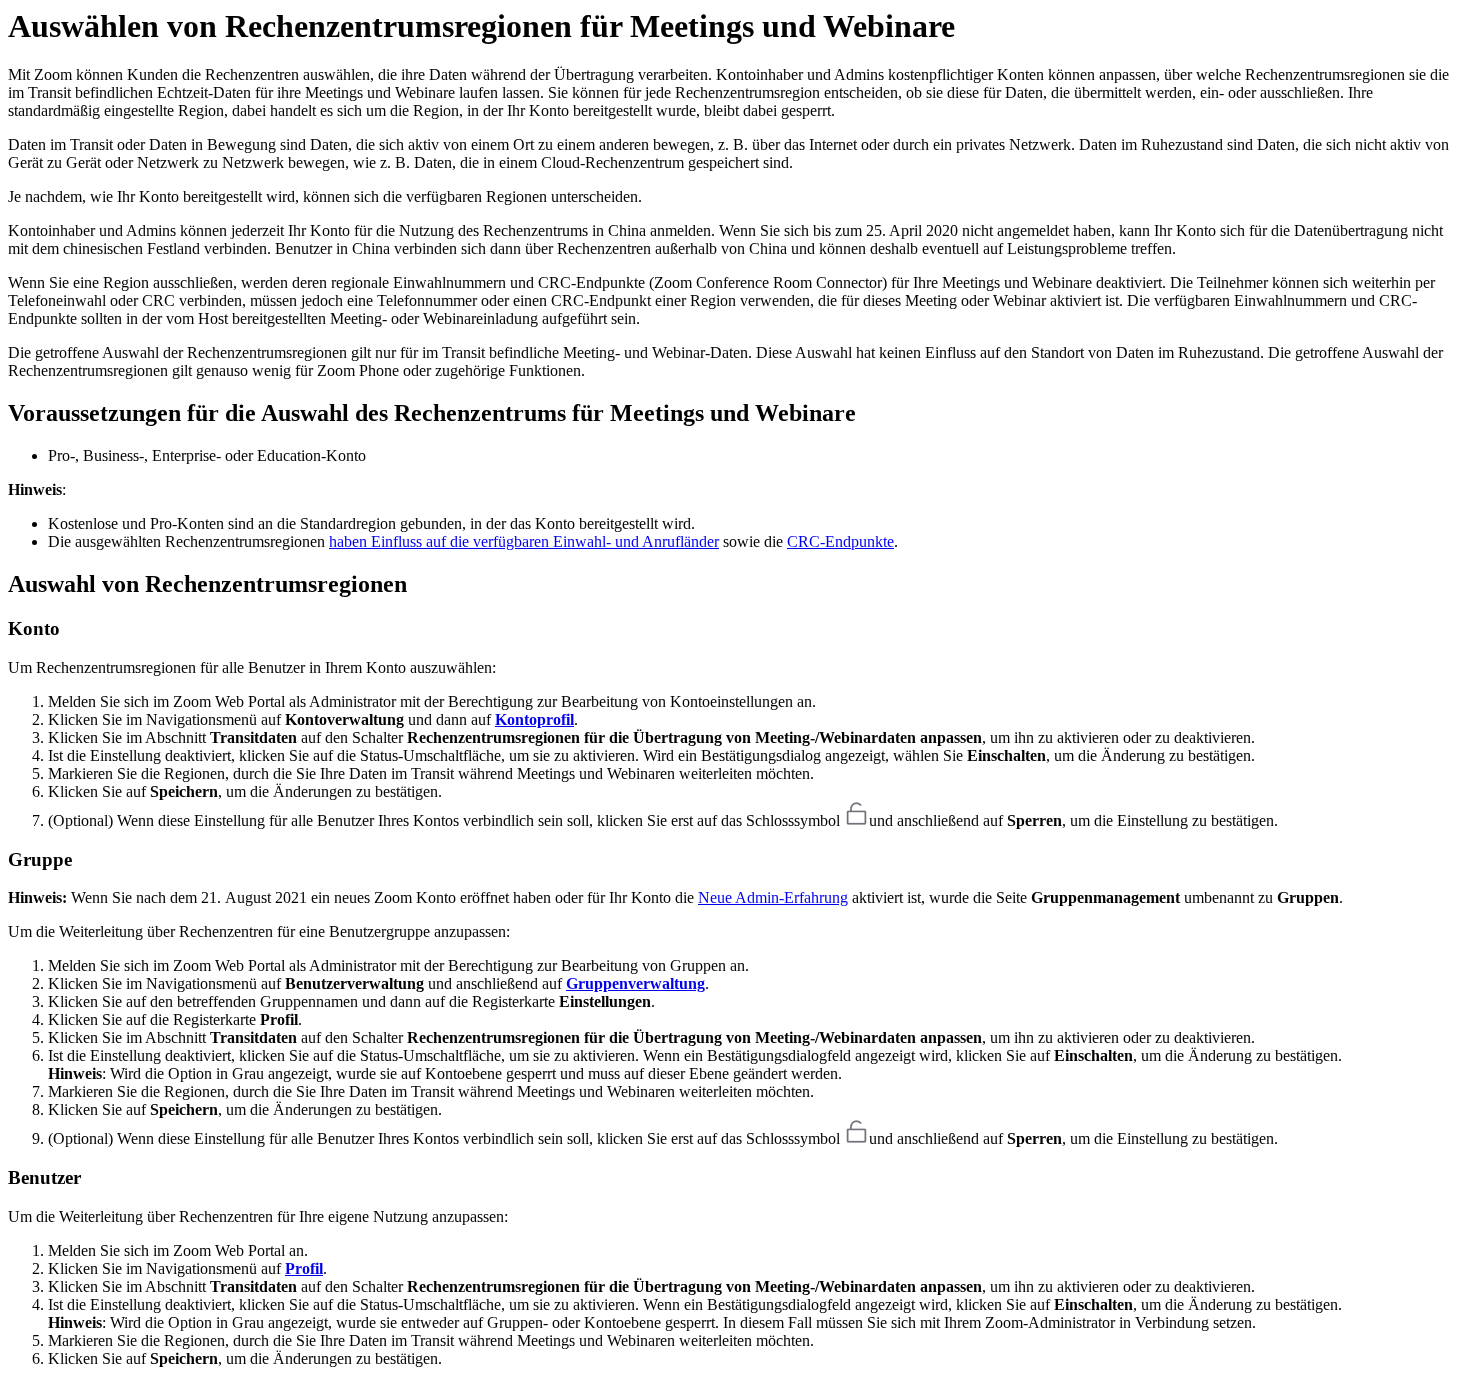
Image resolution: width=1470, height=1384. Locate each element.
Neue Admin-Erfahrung (773, 897)
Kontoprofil (534, 719)
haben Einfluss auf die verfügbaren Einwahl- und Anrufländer (524, 541)
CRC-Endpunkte (840, 541)
